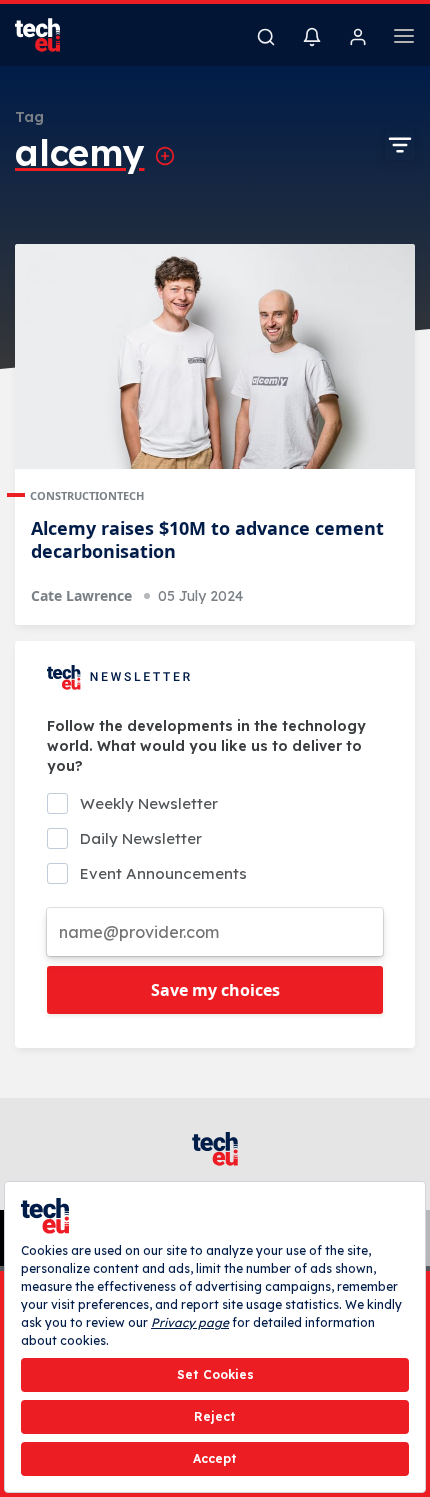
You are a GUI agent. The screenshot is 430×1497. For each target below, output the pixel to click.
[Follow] (165, 156)
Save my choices (215, 990)
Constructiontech (87, 495)
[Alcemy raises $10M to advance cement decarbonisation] (215, 356)
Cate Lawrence (81, 595)
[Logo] (50, 35)
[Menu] (404, 39)
